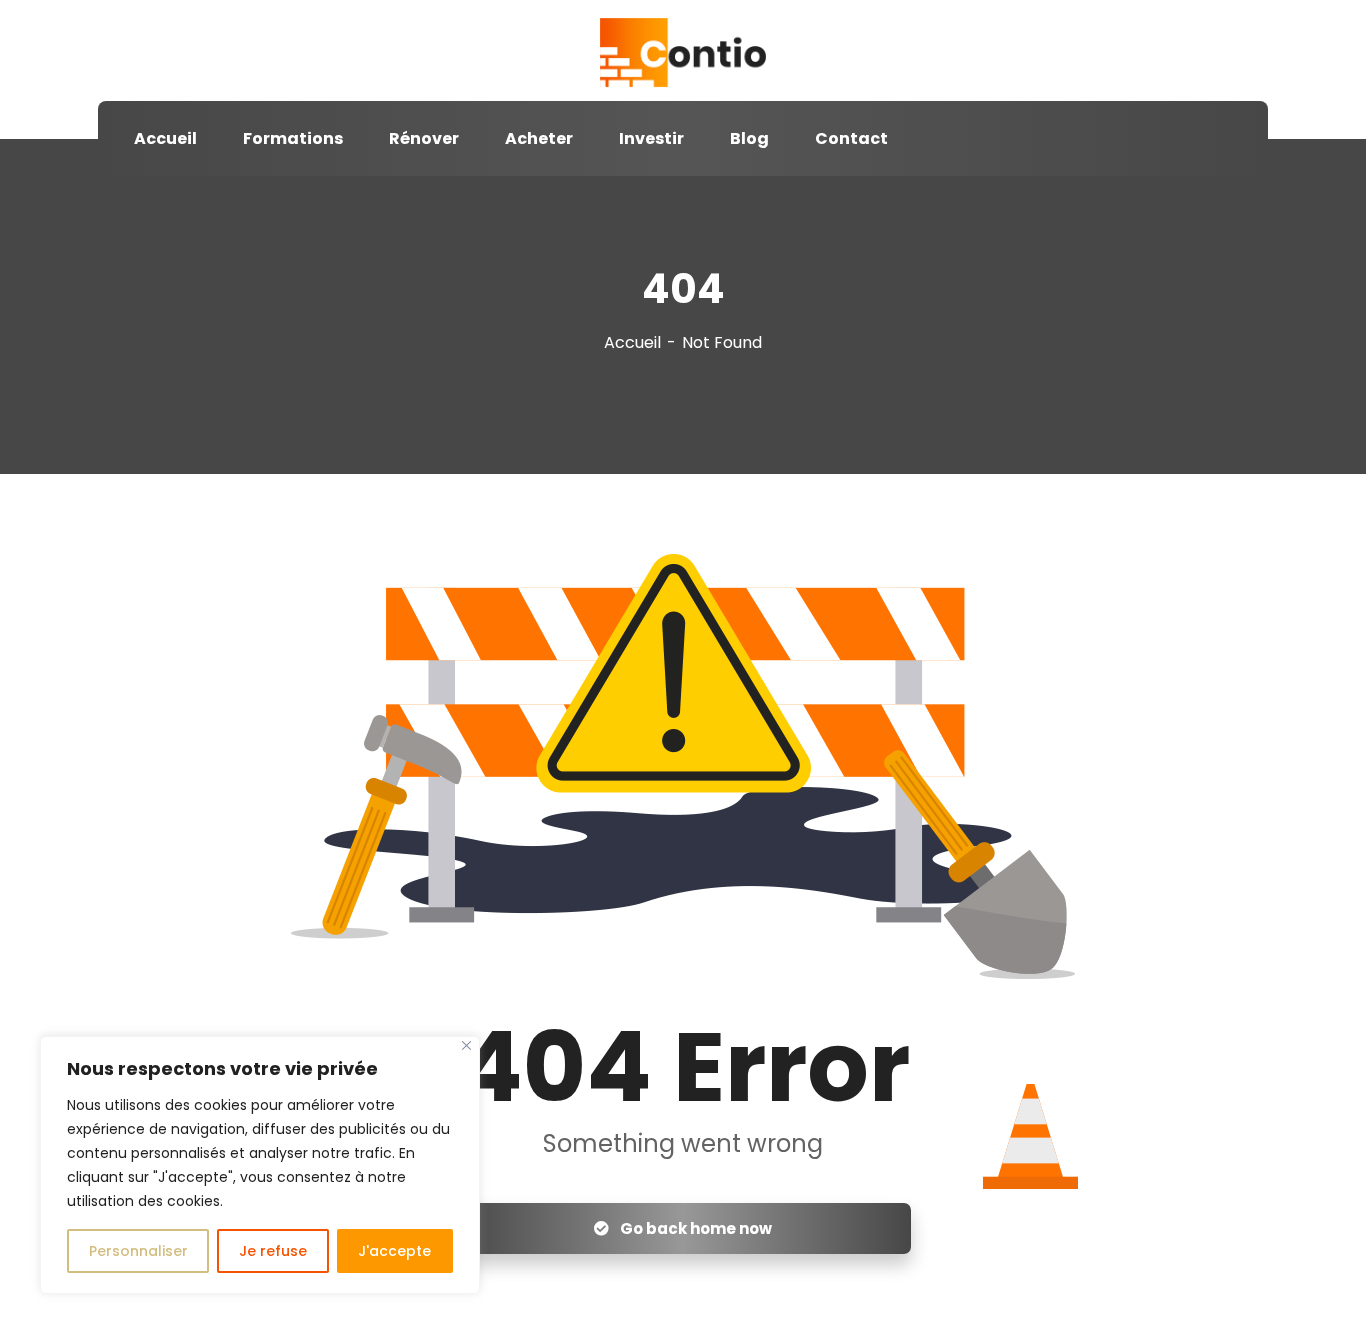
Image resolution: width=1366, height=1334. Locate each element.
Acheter (539, 138)
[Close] (466, 1045)
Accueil (165, 138)
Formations (293, 138)
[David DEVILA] (682, 53)
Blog (749, 138)
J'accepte (394, 1251)
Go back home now (694, 1228)
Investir (651, 138)
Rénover (424, 138)
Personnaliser (138, 1251)
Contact (851, 138)
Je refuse (273, 1251)
